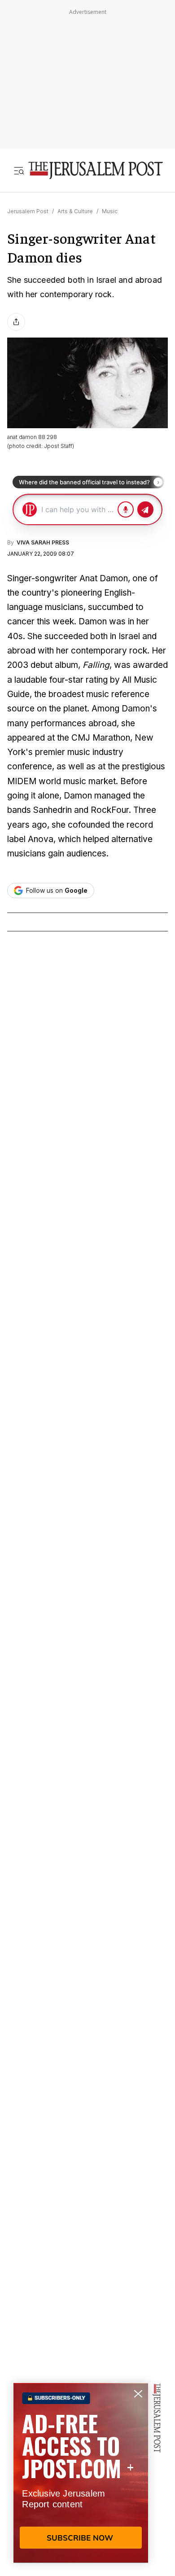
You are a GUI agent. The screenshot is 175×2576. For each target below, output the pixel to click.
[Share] (16, 322)
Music (110, 211)
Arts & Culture (75, 211)
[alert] (81, 2473)
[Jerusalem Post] (96, 170)
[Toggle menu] (19, 170)
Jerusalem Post (28, 211)
